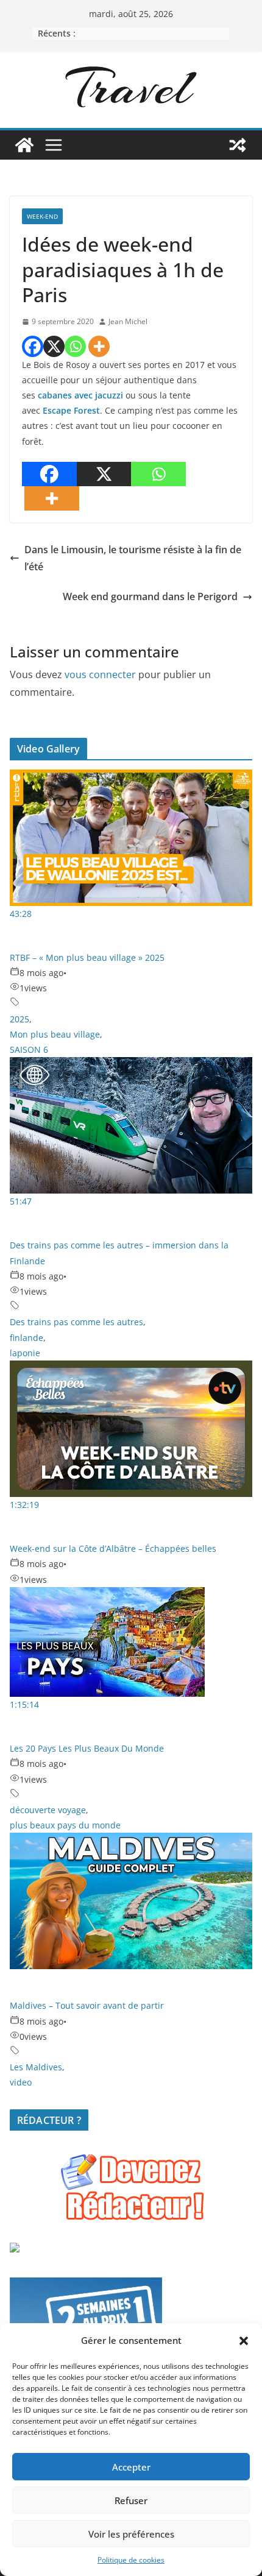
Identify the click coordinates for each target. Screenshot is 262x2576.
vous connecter (100, 674)
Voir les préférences (131, 2534)
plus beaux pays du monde (65, 1825)
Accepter (131, 2467)
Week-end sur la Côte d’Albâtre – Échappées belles (113, 1548)
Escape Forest (71, 410)
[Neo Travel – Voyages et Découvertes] (24, 145)
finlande (27, 1338)
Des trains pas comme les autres (76, 1322)
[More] (99, 346)
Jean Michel (128, 321)
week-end (42, 216)
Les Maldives (36, 2067)
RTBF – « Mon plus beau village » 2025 (87, 957)
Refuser (131, 2500)
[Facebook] (33, 346)
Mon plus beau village (55, 1034)
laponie (25, 1353)
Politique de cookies (131, 2560)
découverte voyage (48, 1810)
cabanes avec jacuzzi (80, 395)
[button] (244, 2341)
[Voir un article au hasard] (238, 145)
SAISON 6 (29, 1049)
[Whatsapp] (75, 346)
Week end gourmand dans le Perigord (150, 596)
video (21, 2082)
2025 (19, 1019)
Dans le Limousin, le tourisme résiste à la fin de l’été (133, 558)
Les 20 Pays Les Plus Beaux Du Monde (87, 1748)
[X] (54, 346)
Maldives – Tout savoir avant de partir (87, 2005)
